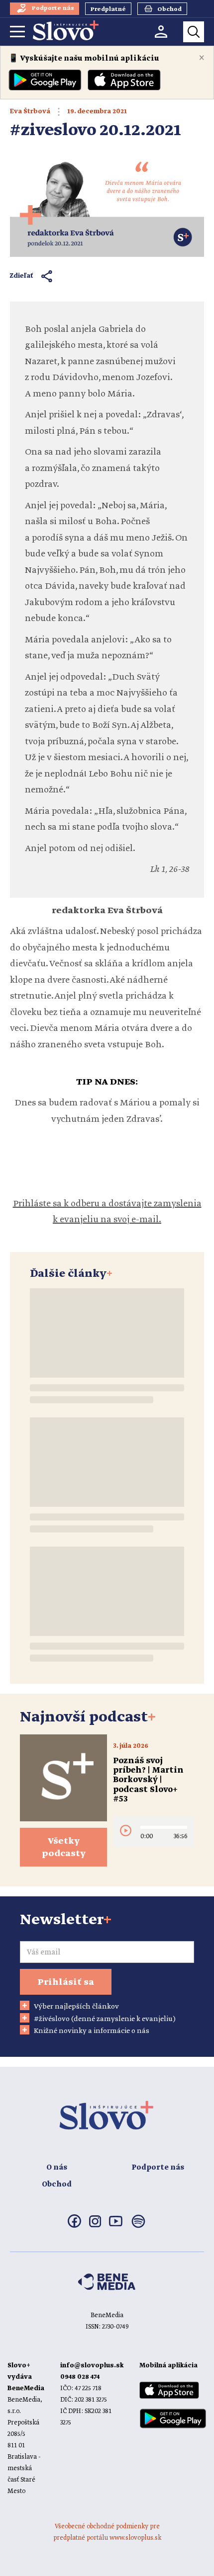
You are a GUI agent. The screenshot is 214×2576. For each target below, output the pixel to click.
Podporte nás (158, 2168)
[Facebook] (74, 2226)
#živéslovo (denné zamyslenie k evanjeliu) (105, 2019)
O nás (57, 2168)
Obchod (57, 2185)
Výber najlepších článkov (76, 2007)
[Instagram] (95, 2225)
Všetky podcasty (64, 1847)
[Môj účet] (161, 32)
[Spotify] (138, 2227)
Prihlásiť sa (66, 1982)
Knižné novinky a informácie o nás (92, 2031)
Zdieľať (22, 276)
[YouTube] (116, 2224)
